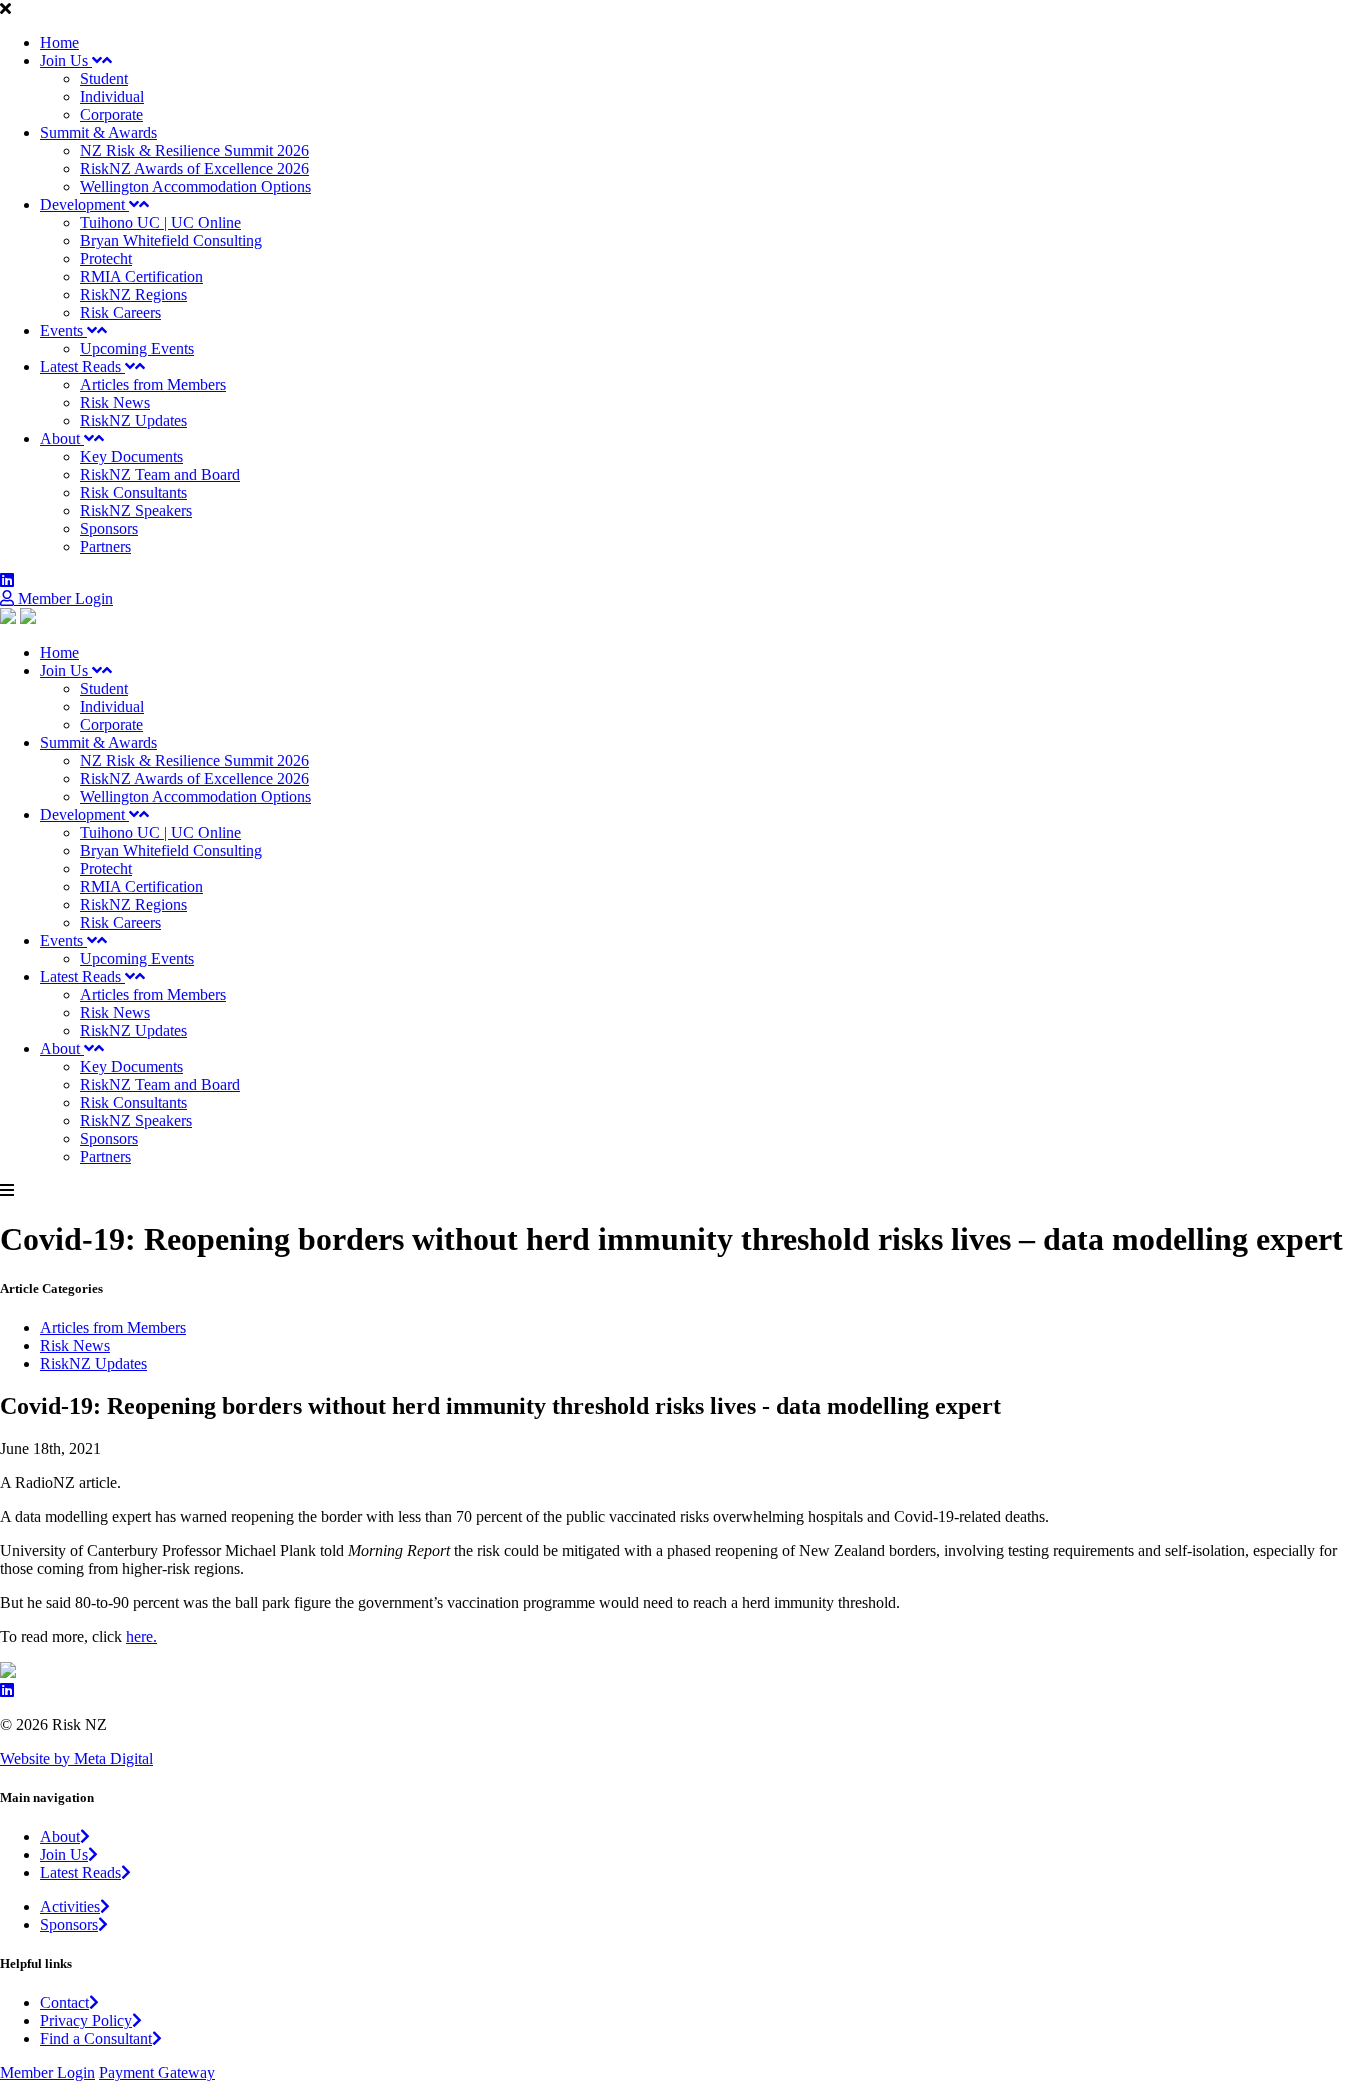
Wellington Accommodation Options (195, 186)
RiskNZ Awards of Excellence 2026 (194, 168)
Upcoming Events (137, 348)
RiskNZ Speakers (136, 510)
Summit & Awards (98, 132)
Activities (70, 1906)
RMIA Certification (141, 276)
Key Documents (131, 456)
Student (104, 78)
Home (59, 42)
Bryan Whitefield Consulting (171, 240)
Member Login (63, 598)
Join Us (66, 60)
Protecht (106, 258)
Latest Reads (82, 366)
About (62, 438)
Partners (105, 546)
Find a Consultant (96, 2038)
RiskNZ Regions (133, 294)
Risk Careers (120, 312)
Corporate (111, 114)
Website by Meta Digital (76, 1758)
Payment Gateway (157, 2072)
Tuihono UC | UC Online (160, 222)
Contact (64, 2002)
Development (84, 204)
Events (63, 330)
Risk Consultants (133, 492)
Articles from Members (153, 384)
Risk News (115, 402)
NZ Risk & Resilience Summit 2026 (194, 150)
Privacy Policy (86, 2020)
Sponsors (109, 528)
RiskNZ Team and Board (160, 474)
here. (141, 1636)
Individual (112, 96)
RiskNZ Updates (133, 420)
